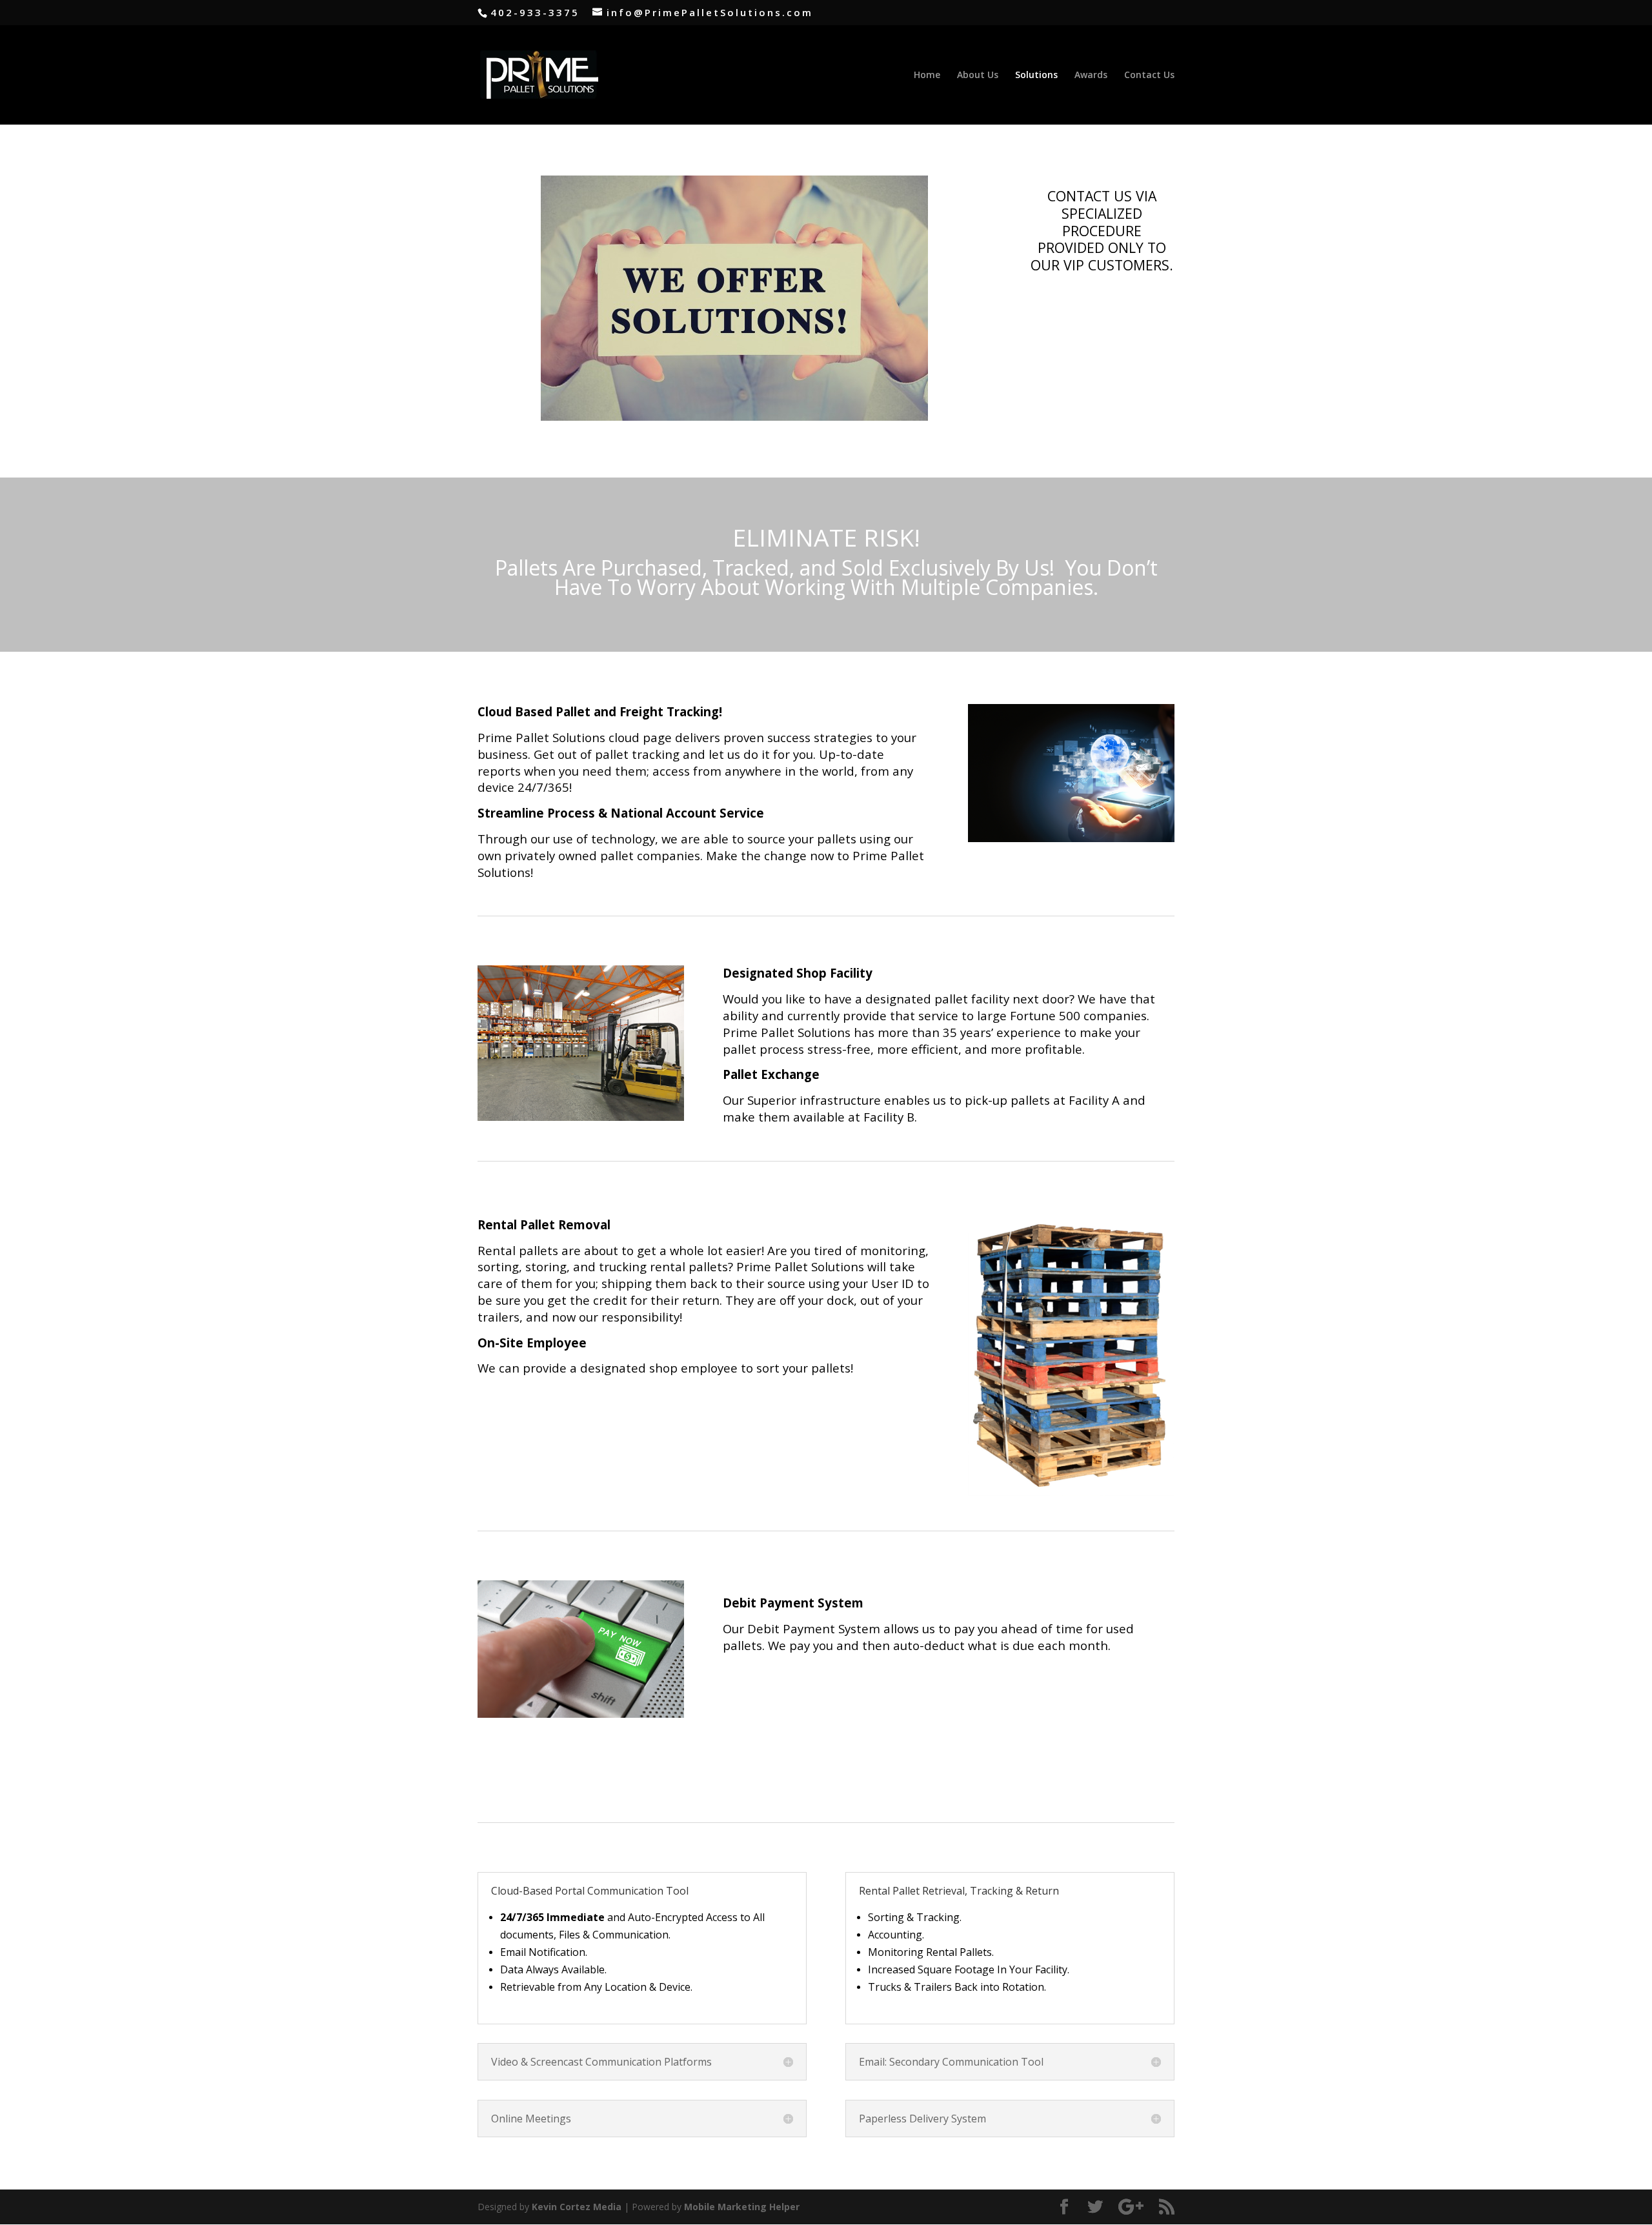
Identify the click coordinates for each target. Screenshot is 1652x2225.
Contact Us (1149, 76)
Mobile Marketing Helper (742, 2207)
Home (927, 76)
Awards (1091, 76)
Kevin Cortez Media (577, 2207)
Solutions (1036, 76)
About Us (978, 76)
